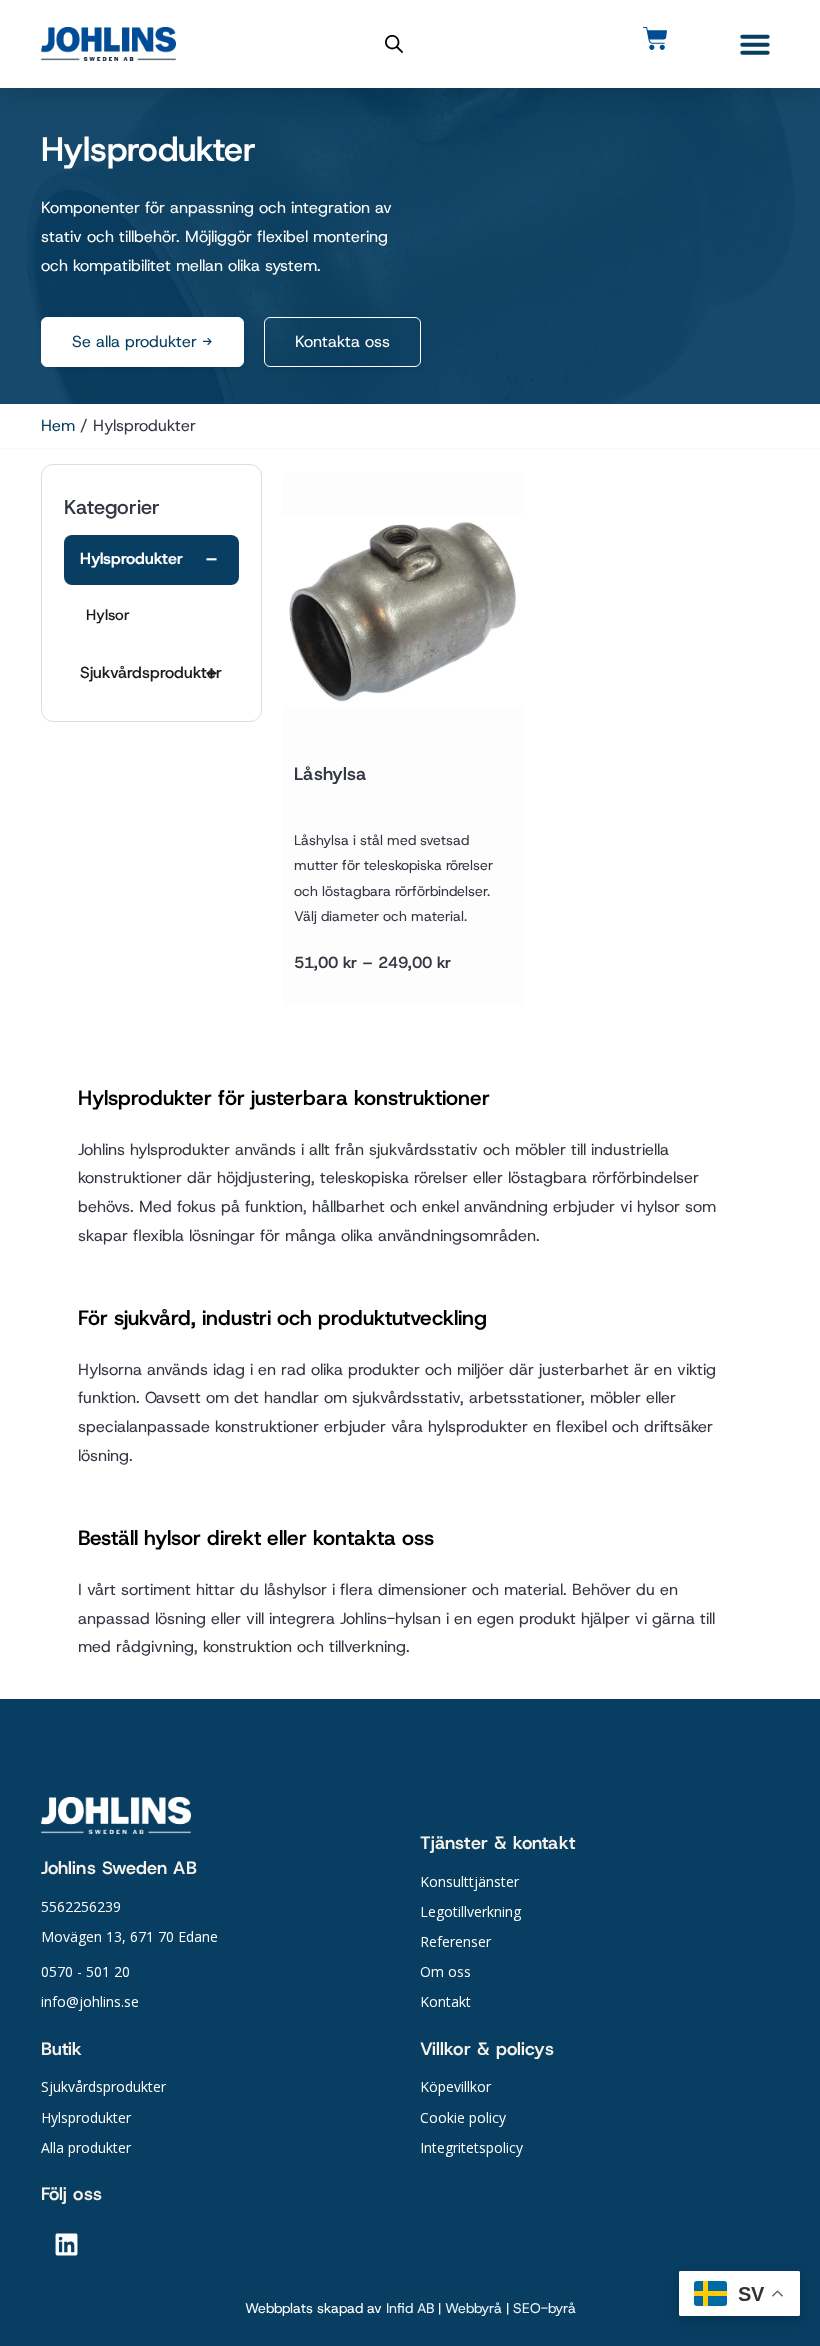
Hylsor (108, 615)
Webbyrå (473, 2308)
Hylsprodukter (131, 558)
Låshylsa (330, 774)
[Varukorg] (655, 39)
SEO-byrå (544, 2308)
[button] (755, 44)
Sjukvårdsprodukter (151, 672)
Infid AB (410, 2308)
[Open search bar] (394, 44)
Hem (58, 425)
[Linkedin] (66, 2245)
